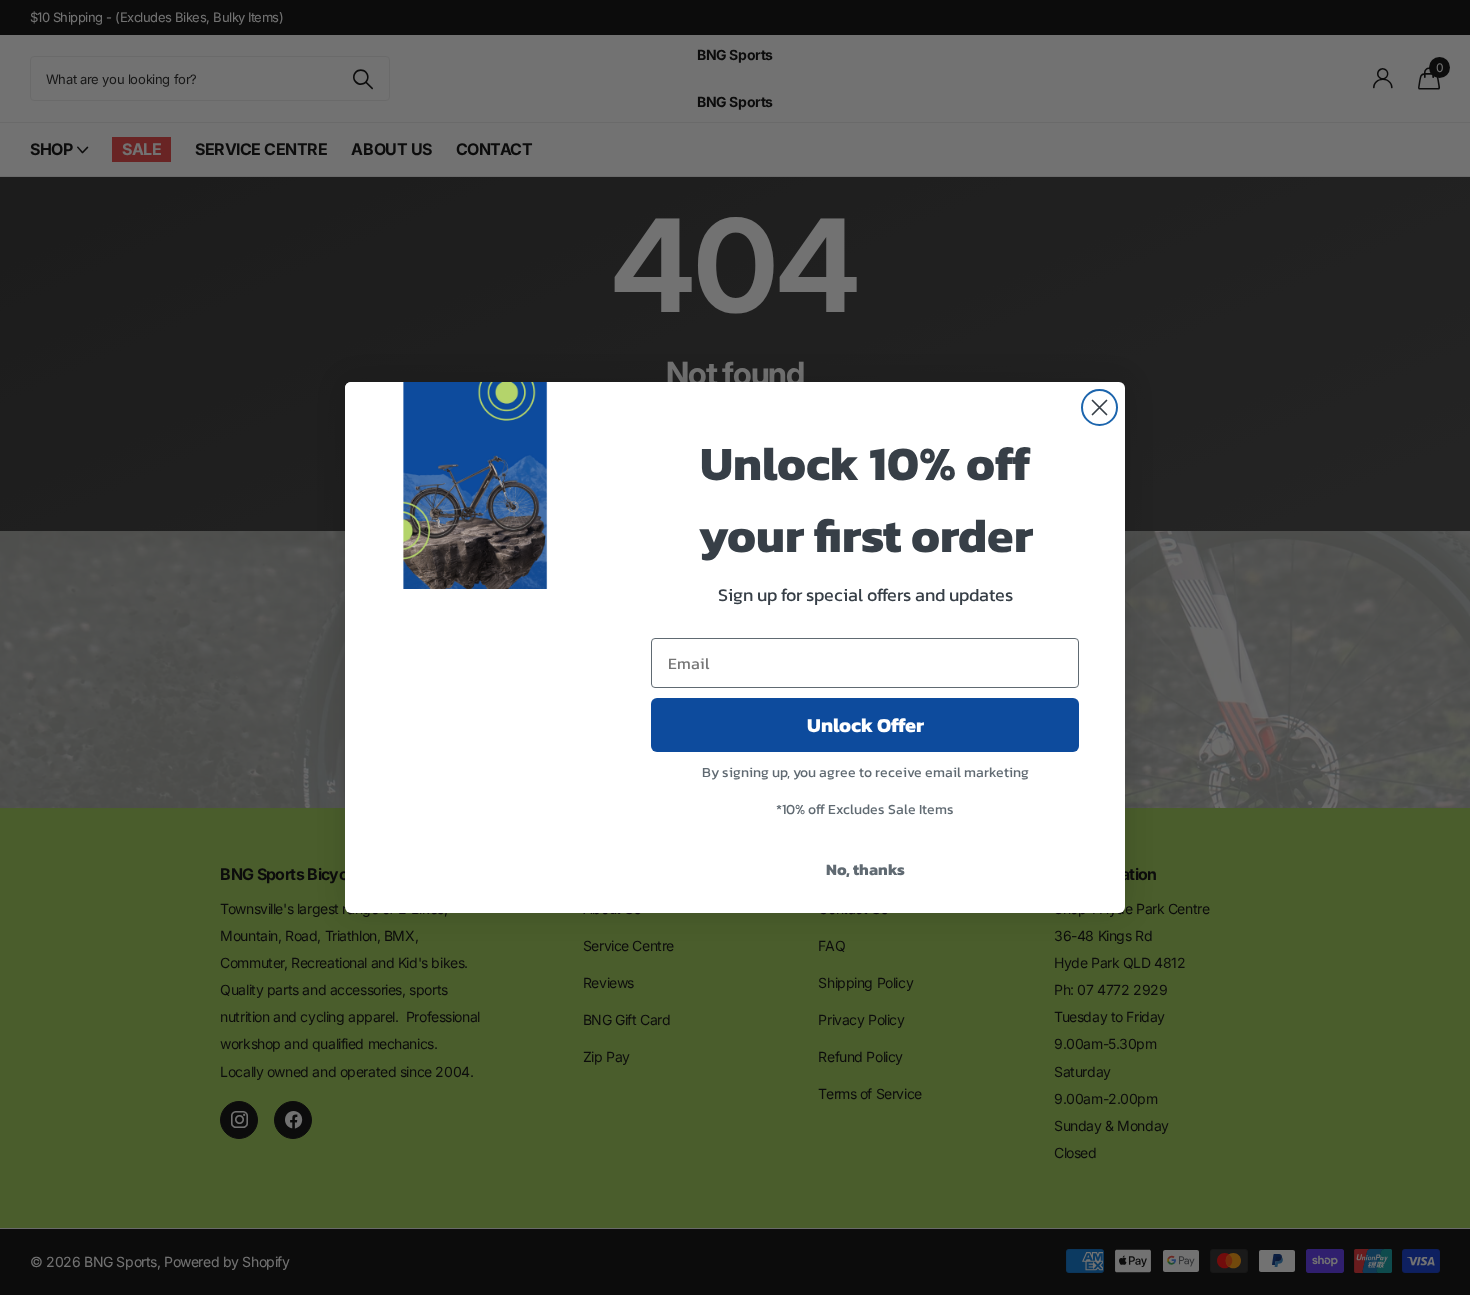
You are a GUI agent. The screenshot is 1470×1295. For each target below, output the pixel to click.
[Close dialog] (1099, 407)
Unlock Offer (865, 725)
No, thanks (865, 869)
